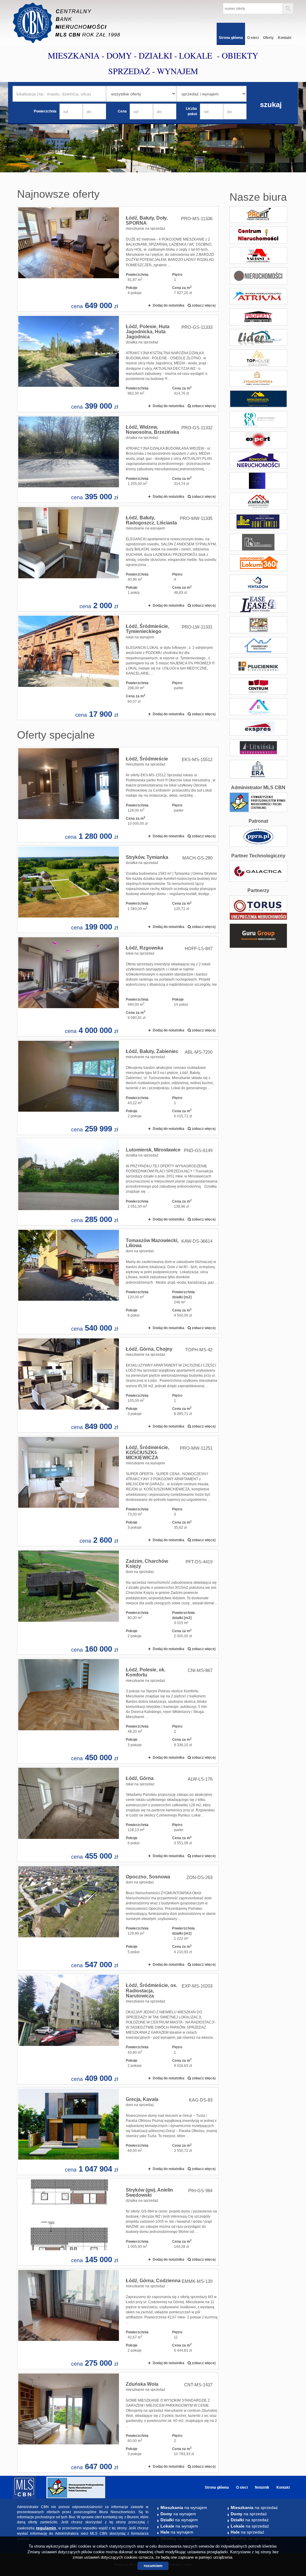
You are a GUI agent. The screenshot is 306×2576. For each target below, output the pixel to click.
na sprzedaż (254, 2507)
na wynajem (184, 2507)
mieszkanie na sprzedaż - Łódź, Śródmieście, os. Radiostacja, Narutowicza (118, 2029)
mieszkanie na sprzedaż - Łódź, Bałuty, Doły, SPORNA (118, 259)
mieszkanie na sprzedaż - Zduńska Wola (118, 2423)
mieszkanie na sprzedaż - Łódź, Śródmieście (118, 795)
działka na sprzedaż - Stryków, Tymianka (118, 889)
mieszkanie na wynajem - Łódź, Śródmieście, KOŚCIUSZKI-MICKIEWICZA (118, 1491)
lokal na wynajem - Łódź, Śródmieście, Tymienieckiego (118, 667)
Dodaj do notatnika (169, 305)
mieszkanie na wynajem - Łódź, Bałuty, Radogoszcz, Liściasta (118, 559)
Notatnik (262, 2487)
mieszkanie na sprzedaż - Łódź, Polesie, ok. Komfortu (118, 1711)
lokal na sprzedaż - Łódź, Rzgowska (118, 986)
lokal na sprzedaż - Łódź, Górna (118, 1814)
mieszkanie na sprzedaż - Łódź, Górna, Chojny (118, 1385)
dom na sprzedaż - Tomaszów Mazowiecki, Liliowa (118, 1281)
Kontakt (285, 38)
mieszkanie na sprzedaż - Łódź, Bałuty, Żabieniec (118, 1087)
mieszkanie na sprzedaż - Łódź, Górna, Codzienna (118, 2319)
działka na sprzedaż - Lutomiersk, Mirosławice (118, 1182)
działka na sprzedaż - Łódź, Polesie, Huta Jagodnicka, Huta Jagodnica (118, 363)
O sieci (253, 38)
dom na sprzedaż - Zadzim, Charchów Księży (118, 1602)
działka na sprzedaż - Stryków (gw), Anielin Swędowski (118, 2222)
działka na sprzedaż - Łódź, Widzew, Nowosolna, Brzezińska (118, 459)
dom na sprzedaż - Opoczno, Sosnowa (118, 1918)
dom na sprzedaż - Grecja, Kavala (118, 2131)
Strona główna (231, 38)
